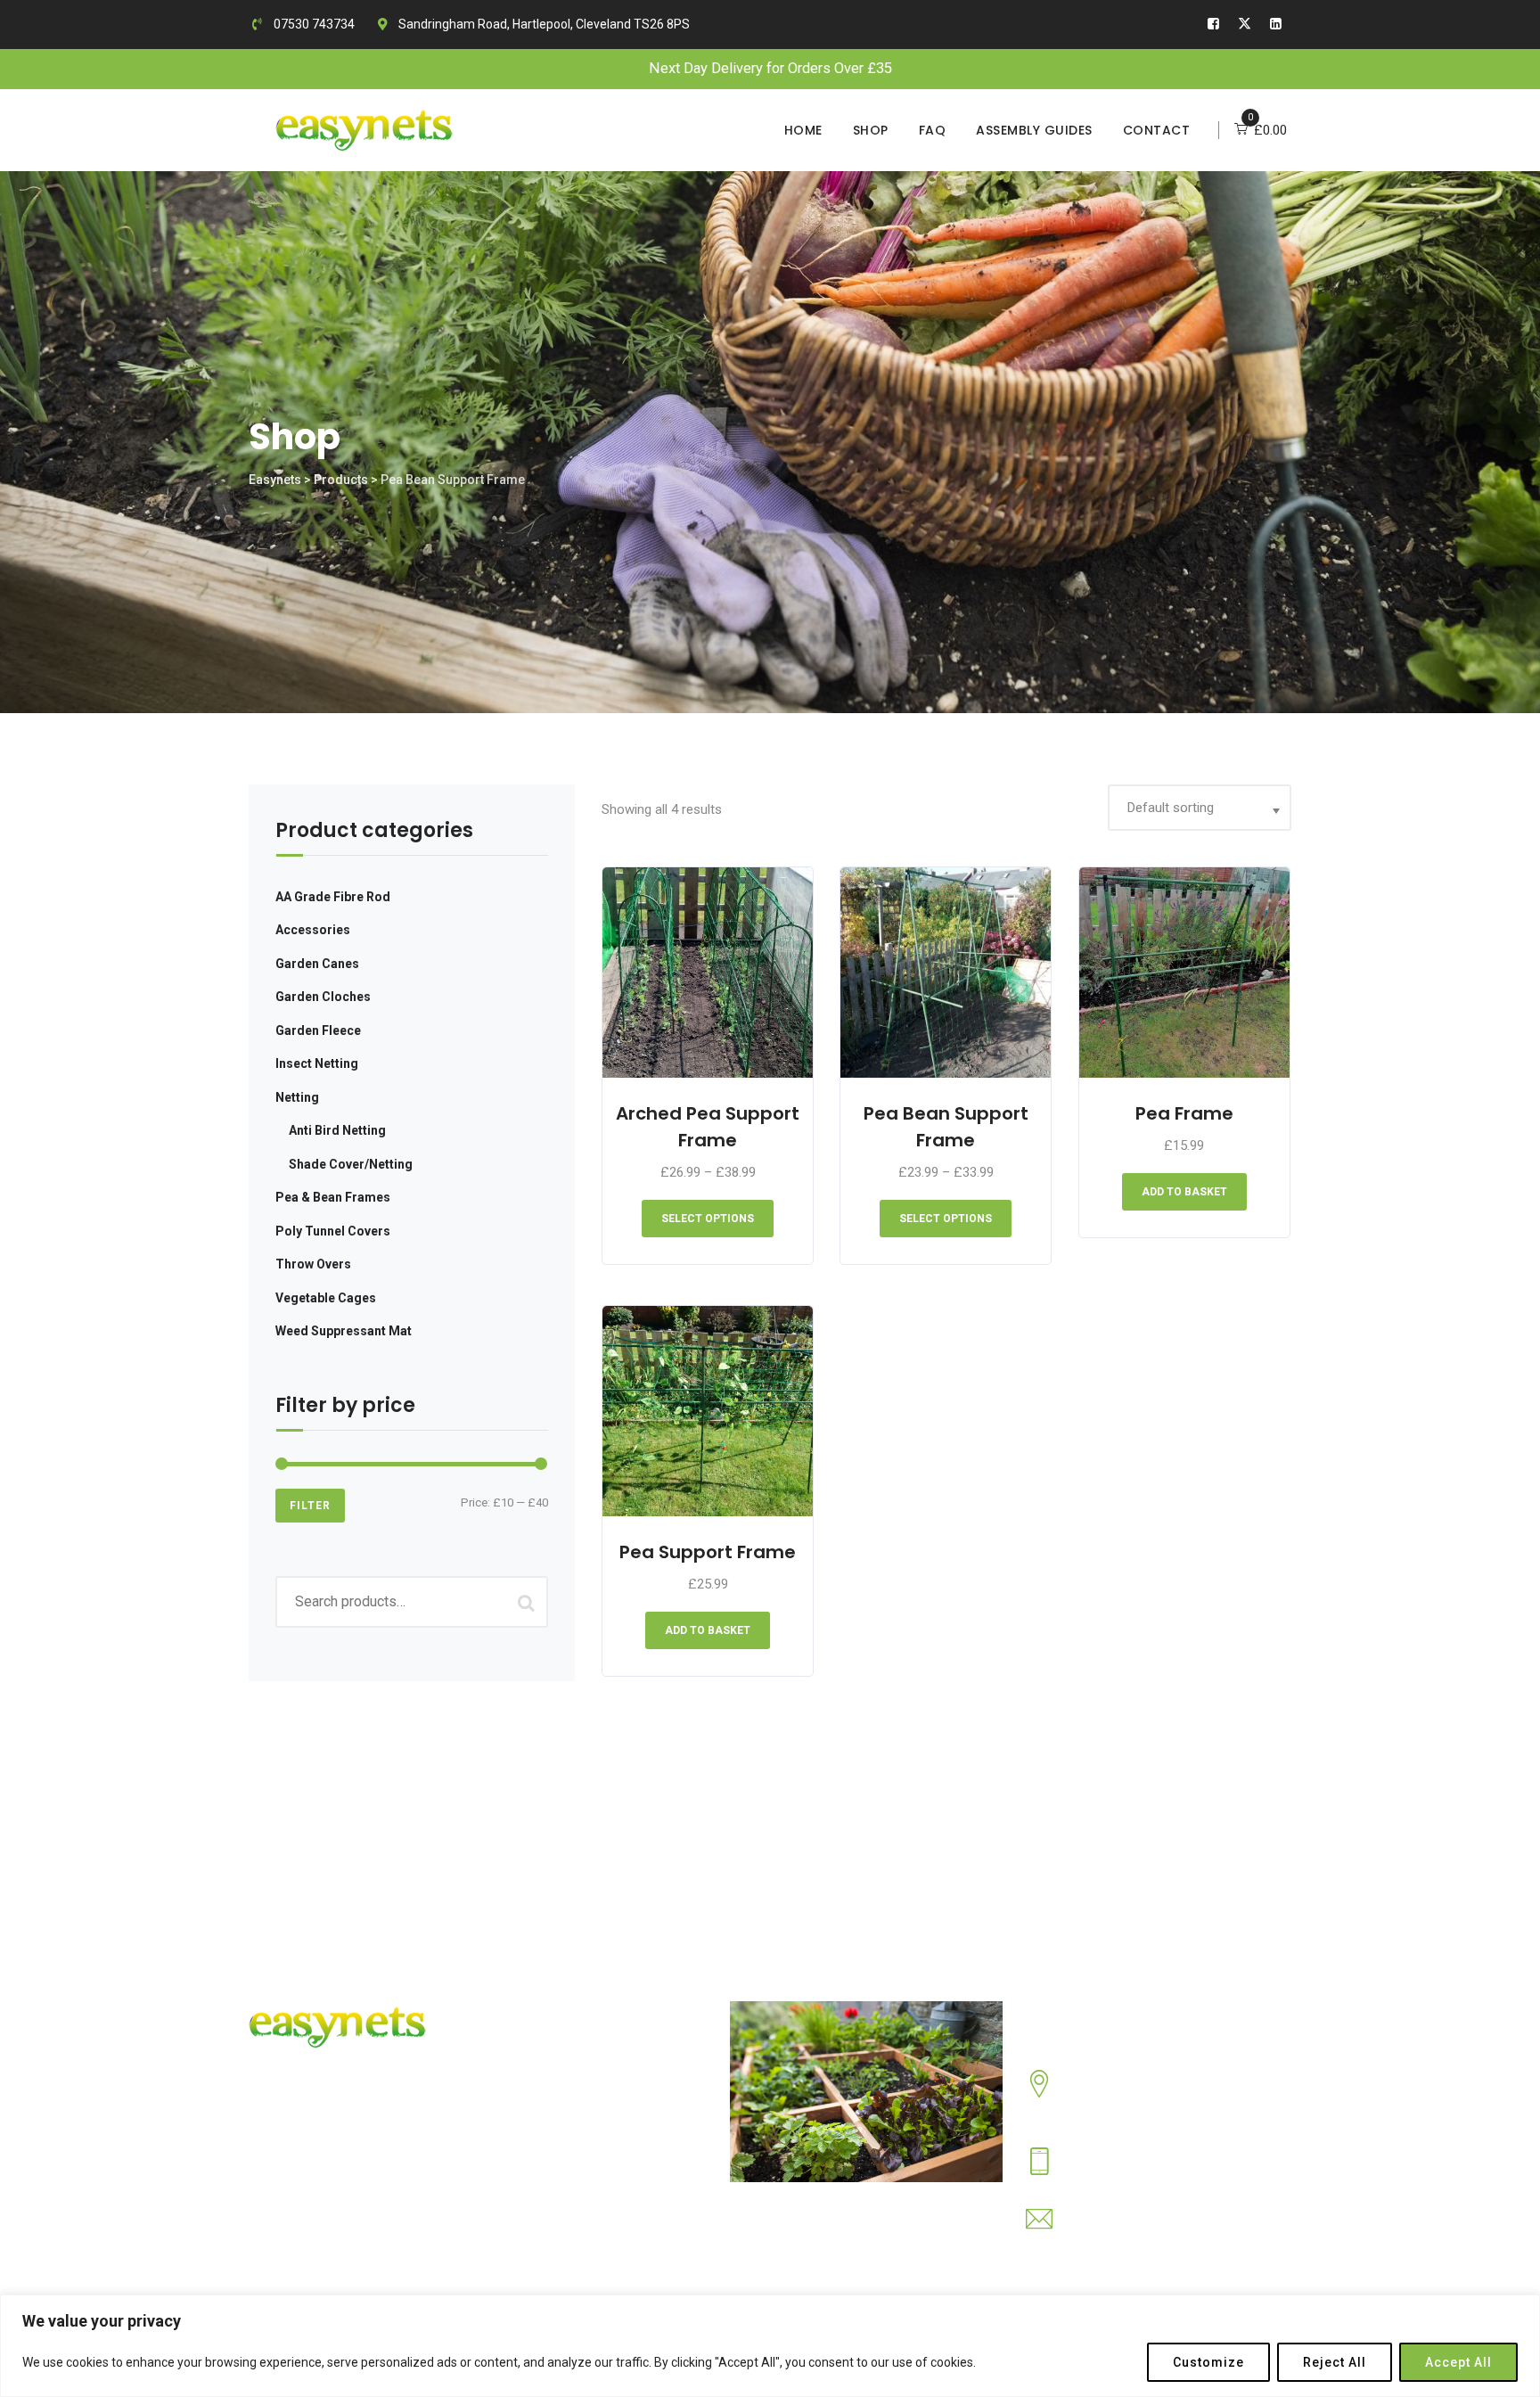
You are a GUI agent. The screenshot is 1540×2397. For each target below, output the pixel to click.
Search (526, 1602)
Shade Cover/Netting (351, 1164)
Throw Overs (313, 1264)
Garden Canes (317, 964)
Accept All (1458, 2362)
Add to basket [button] (1184, 1192)
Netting (297, 1097)
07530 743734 (313, 24)
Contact (1157, 130)
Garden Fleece (318, 1030)
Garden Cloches (323, 997)
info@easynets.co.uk (1128, 2232)
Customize (1208, 2362)
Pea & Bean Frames (333, 1197)
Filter (310, 1506)
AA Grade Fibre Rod (333, 897)
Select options (708, 1219)
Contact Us (588, 2105)
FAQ (933, 130)
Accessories (313, 930)
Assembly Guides (1034, 130)
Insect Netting (317, 1063)
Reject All (1335, 2362)
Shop (871, 130)
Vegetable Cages (326, 1298)
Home (803, 130)
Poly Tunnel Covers (333, 1231)
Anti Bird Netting (337, 1130)
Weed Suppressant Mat (344, 1331)
